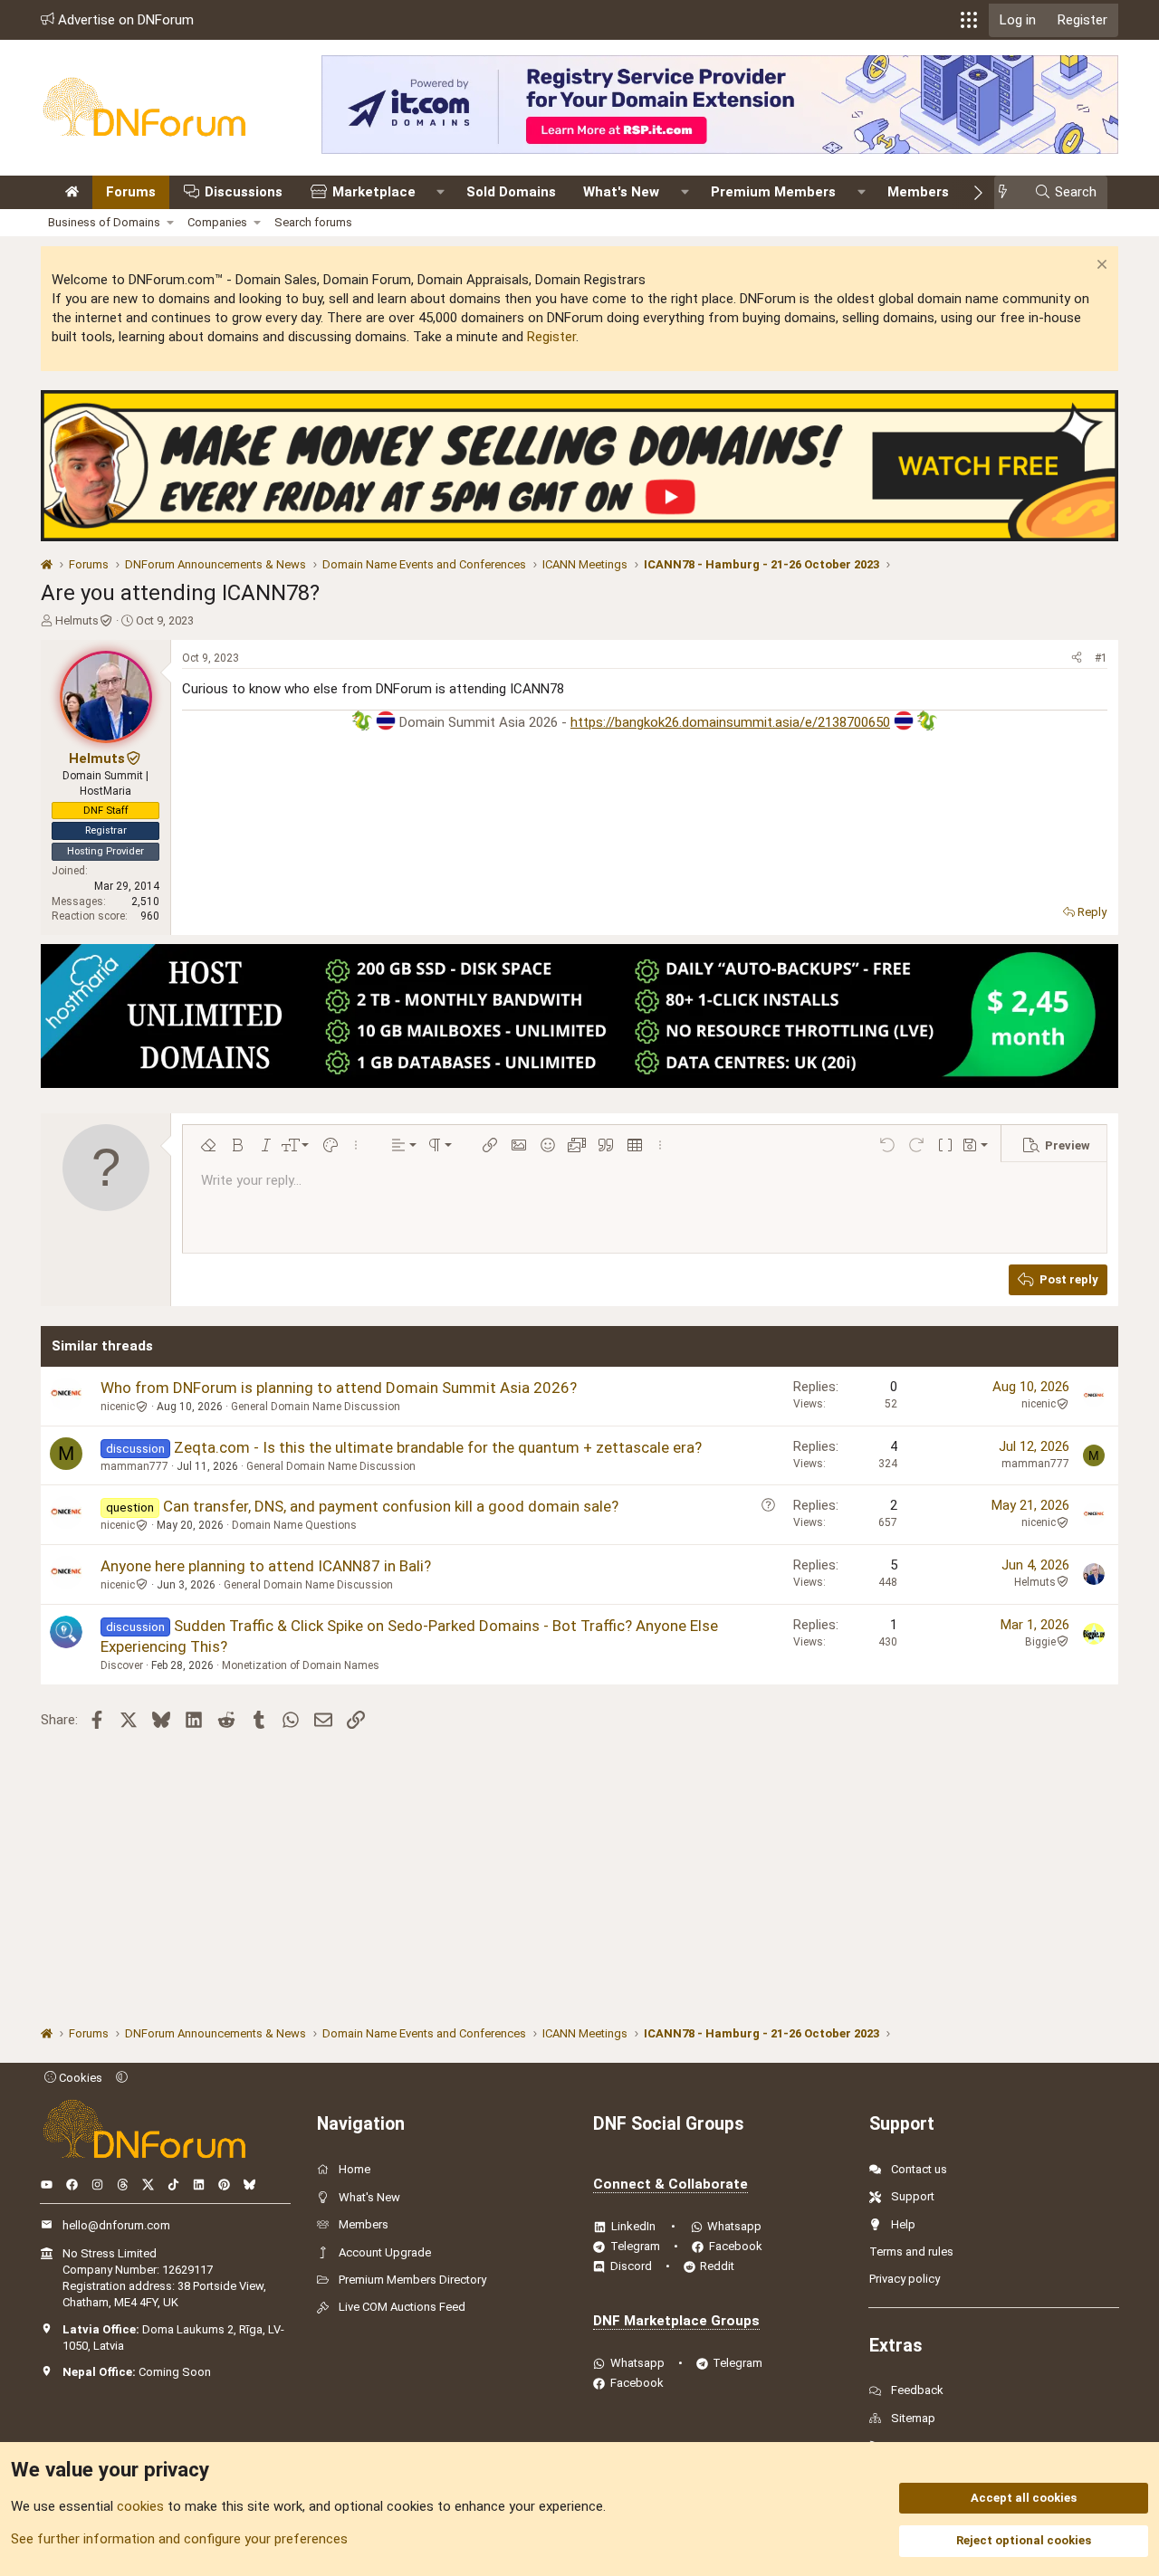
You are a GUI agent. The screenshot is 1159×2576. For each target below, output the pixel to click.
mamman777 (134, 1466)
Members (918, 192)
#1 (1101, 658)
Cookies (79, 2078)
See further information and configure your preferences (179, 2539)
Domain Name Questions (294, 1525)
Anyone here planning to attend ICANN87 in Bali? (266, 1566)
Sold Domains (511, 192)
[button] (969, 20)
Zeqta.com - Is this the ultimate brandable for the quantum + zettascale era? (438, 1447)
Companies (217, 222)
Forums (131, 192)
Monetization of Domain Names (301, 1665)
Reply (1092, 912)
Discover (122, 1665)
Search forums (313, 222)
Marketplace (374, 192)
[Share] (1077, 658)
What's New (621, 192)
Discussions (244, 192)
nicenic (118, 1407)
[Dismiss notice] (1100, 267)
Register (551, 337)
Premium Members (773, 192)
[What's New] (1008, 192)
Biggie (1040, 1642)
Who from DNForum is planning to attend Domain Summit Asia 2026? (339, 1388)
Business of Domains (104, 222)
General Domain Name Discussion (316, 1407)
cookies (140, 2506)
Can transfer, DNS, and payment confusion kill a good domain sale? (391, 1506)
